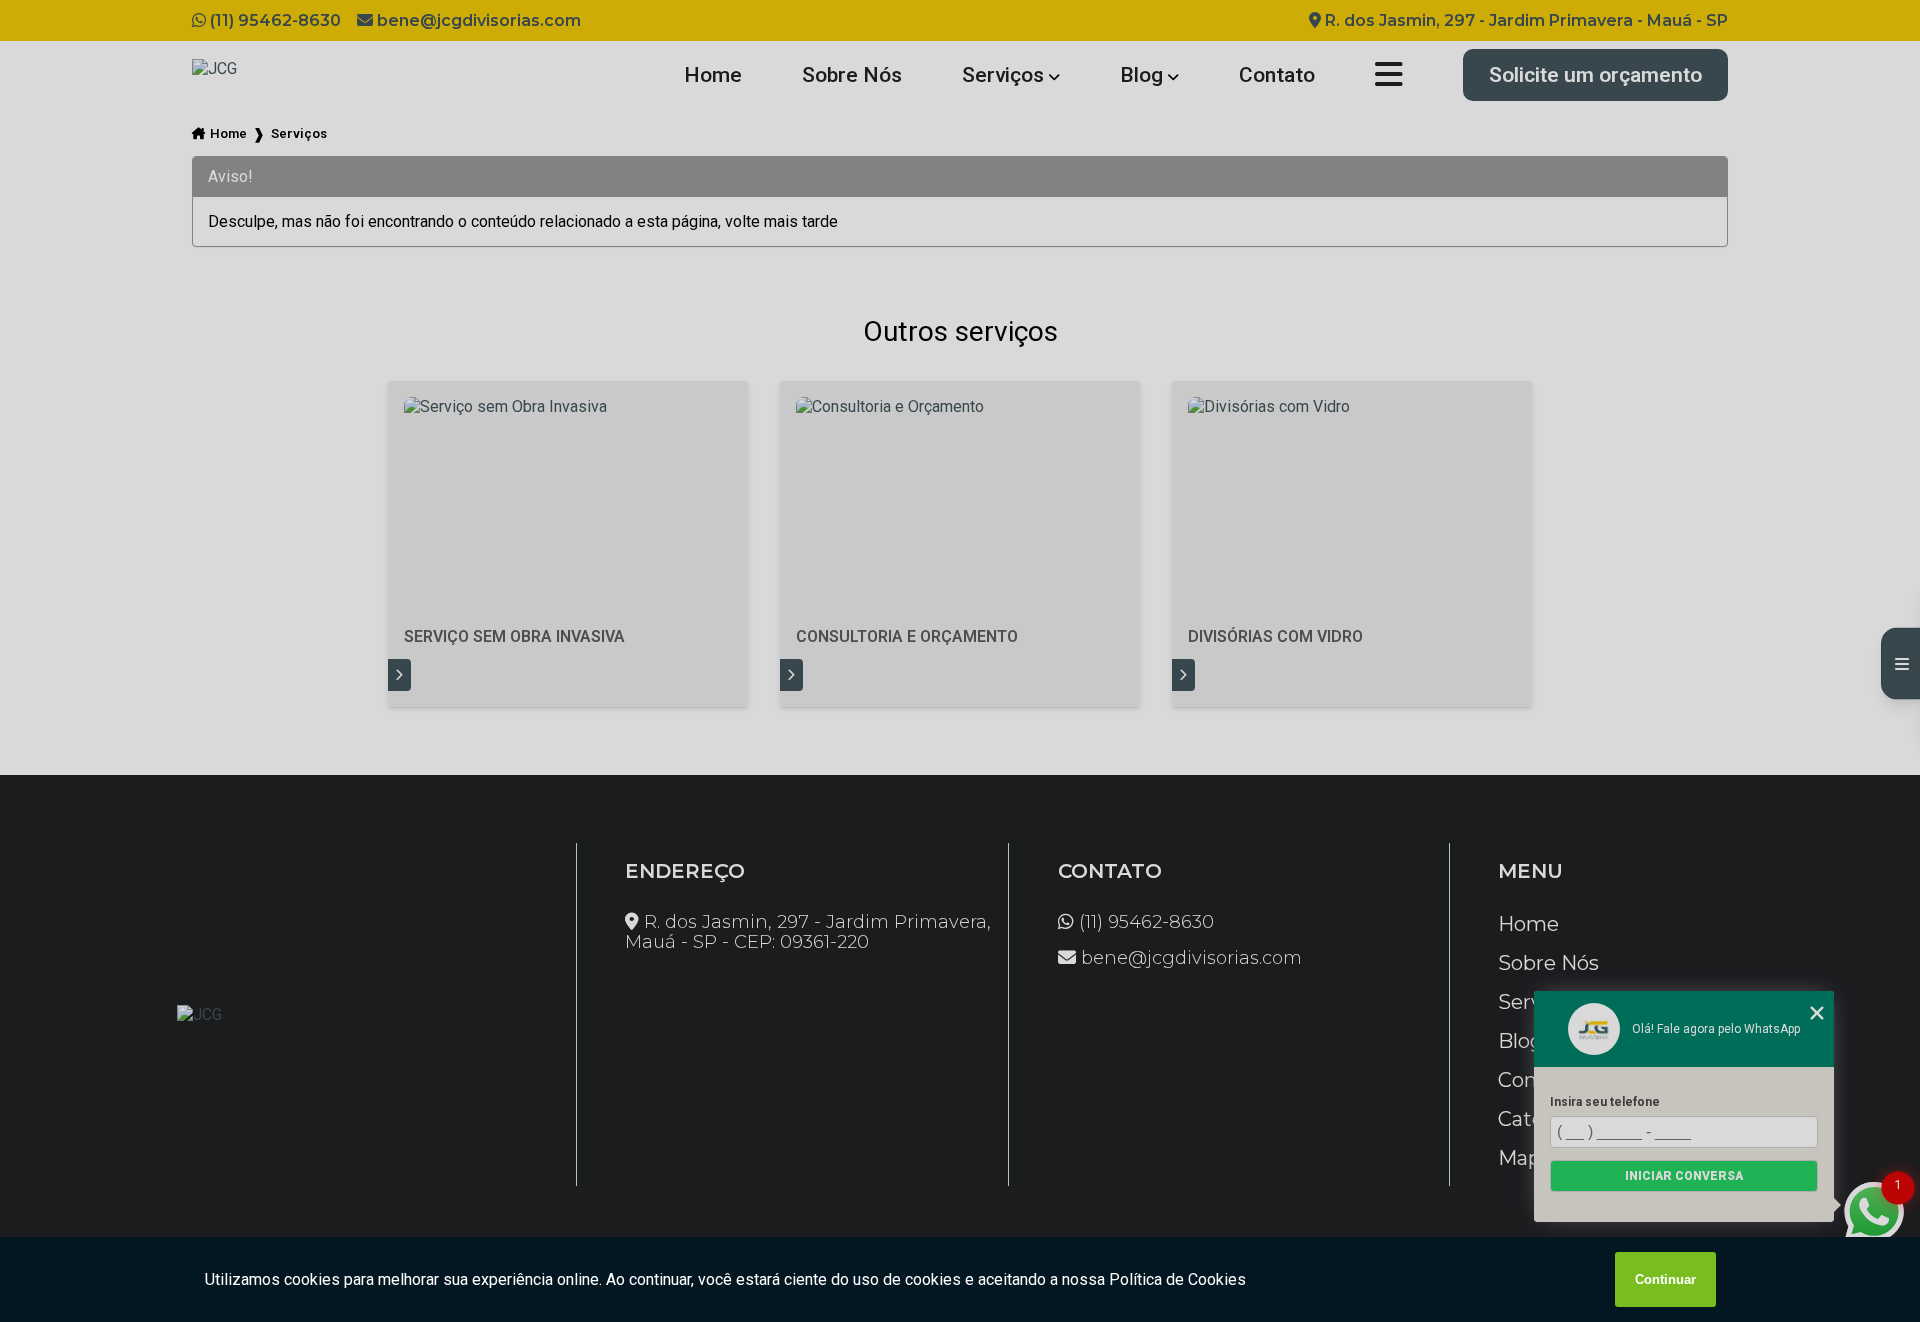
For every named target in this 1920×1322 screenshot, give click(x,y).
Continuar (1665, 1279)
